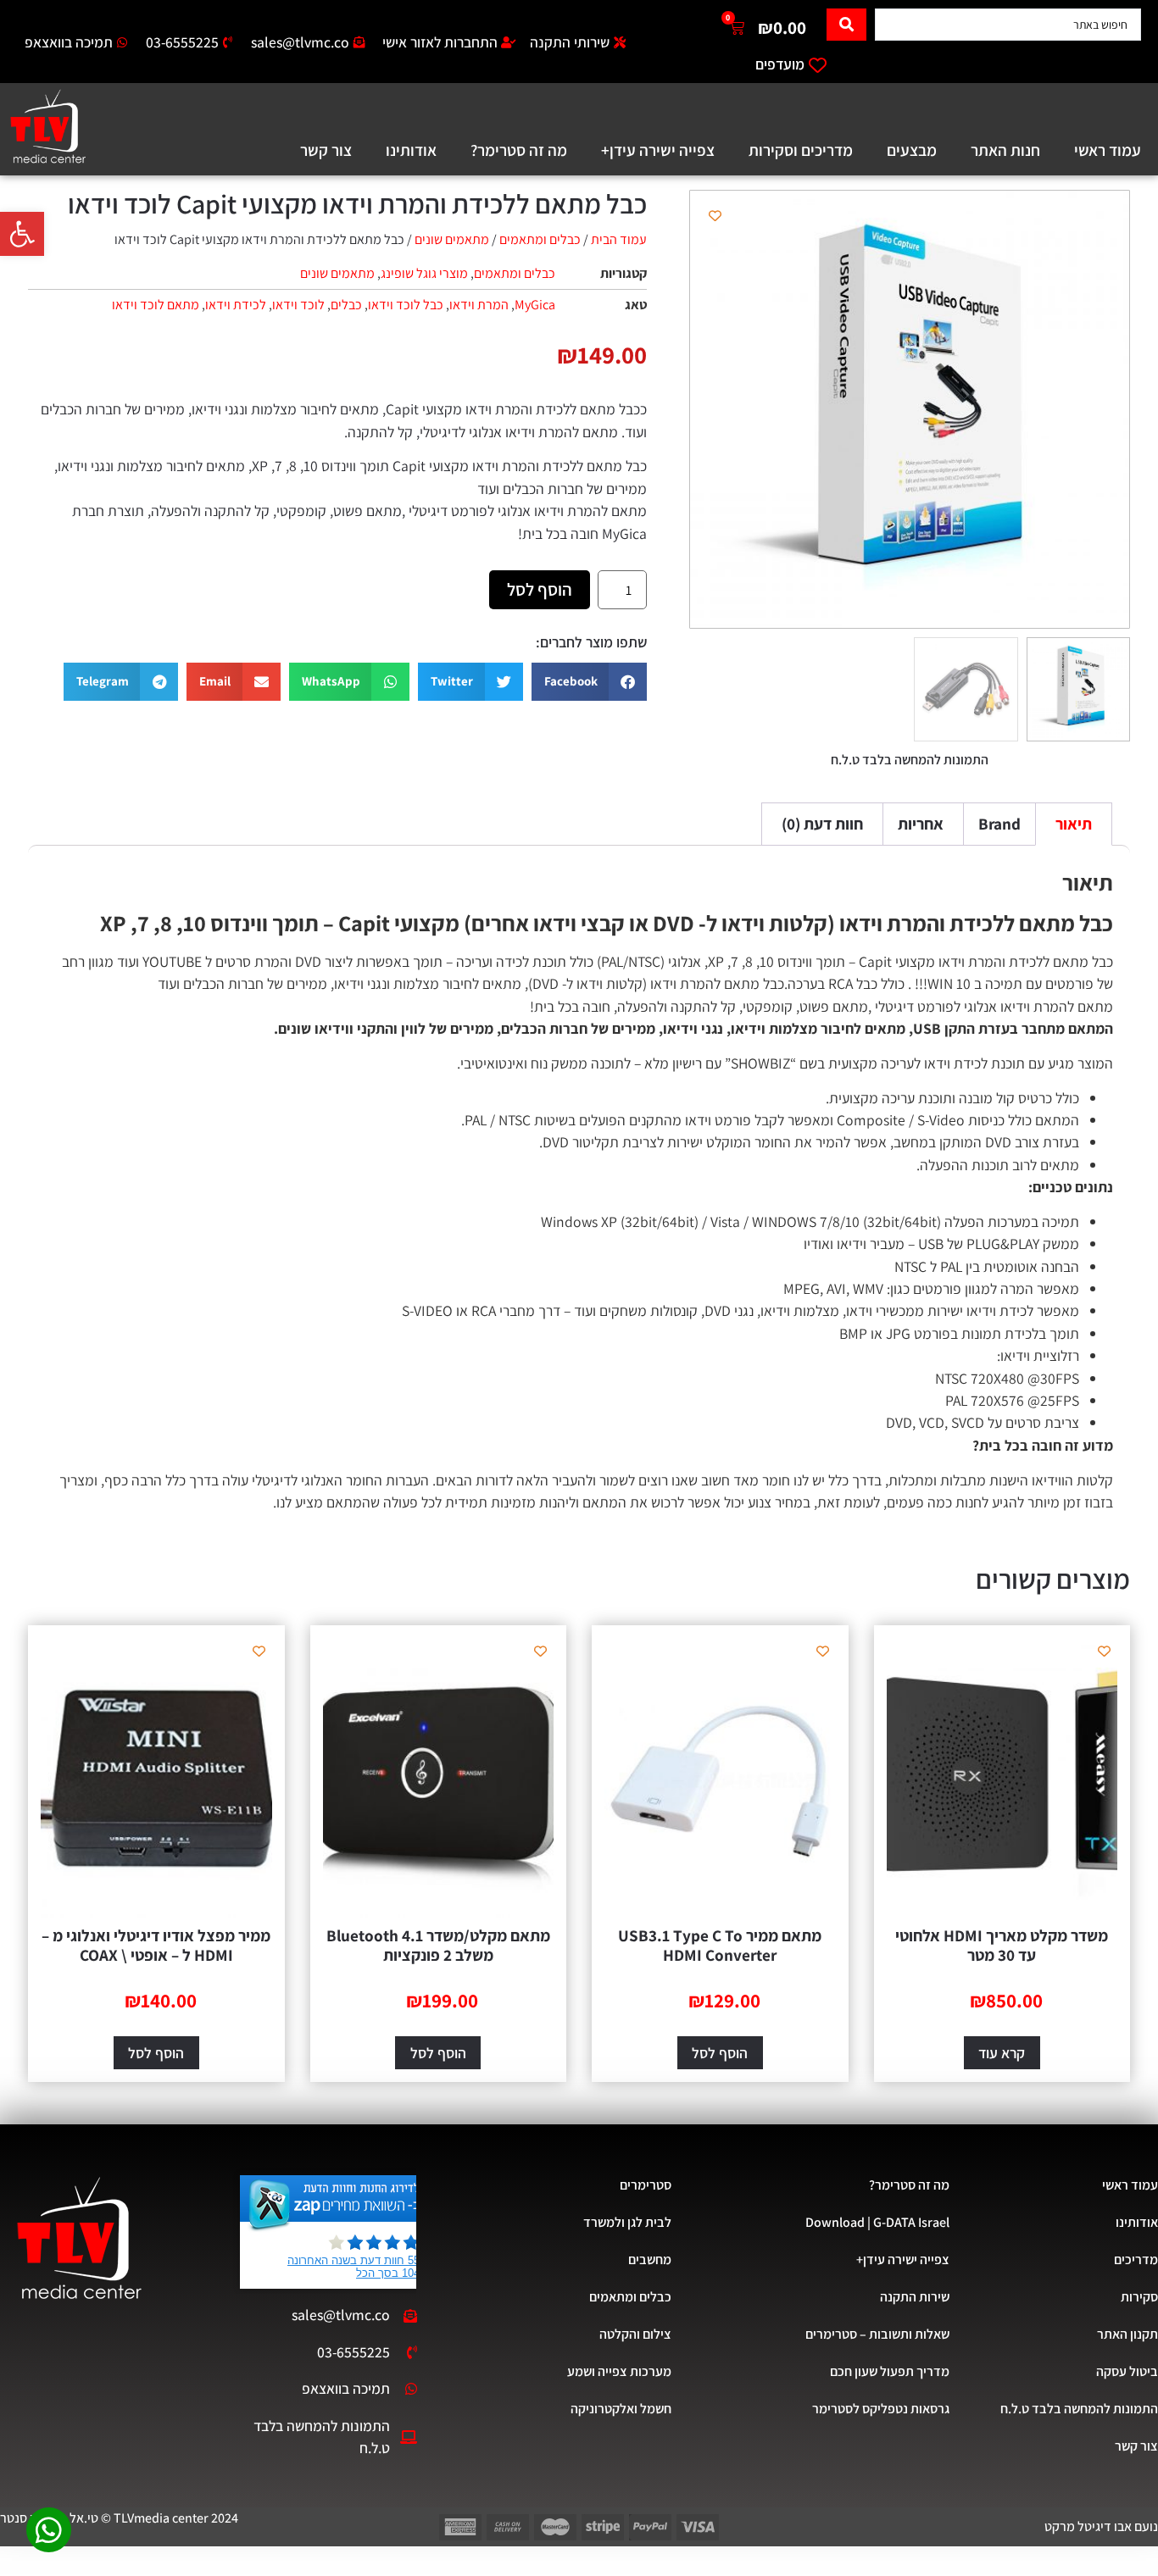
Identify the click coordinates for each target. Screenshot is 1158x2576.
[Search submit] (846, 25)
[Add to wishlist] (715, 216)
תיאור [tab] (1074, 824)
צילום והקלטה (635, 2334)
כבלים (346, 305)
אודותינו (411, 150)
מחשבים (650, 2260)
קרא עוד (1002, 2053)
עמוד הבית (619, 239)
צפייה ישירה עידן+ (658, 150)
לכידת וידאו (236, 305)
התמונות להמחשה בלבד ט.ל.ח (1079, 2409)
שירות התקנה (915, 2297)
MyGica (535, 305)
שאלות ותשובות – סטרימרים (877, 2334)
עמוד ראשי (1108, 150)
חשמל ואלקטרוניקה (621, 2409)
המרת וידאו (479, 305)
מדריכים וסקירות (801, 150)
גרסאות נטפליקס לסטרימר (881, 2409)
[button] (22, 234)
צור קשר (326, 150)
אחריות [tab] (921, 824)
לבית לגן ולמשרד (627, 2222)
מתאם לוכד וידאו (156, 305)
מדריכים (1136, 2260)
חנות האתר (1005, 150)
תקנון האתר (1127, 2334)
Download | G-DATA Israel (877, 2222)
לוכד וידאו (298, 305)
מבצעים (912, 150)
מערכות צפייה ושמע (619, 2371)
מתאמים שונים (452, 239)
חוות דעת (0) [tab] (822, 824)
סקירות (1139, 2297)
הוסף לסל (540, 589)
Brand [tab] (999, 824)
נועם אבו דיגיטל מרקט (1101, 2526)
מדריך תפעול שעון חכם (890, 2371)
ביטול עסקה (1127, 2371)
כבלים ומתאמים (540, 239)
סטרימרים (646, 2185)
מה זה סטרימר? (519, 150)
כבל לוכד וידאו (406, 305)
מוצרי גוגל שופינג (424, 273)
